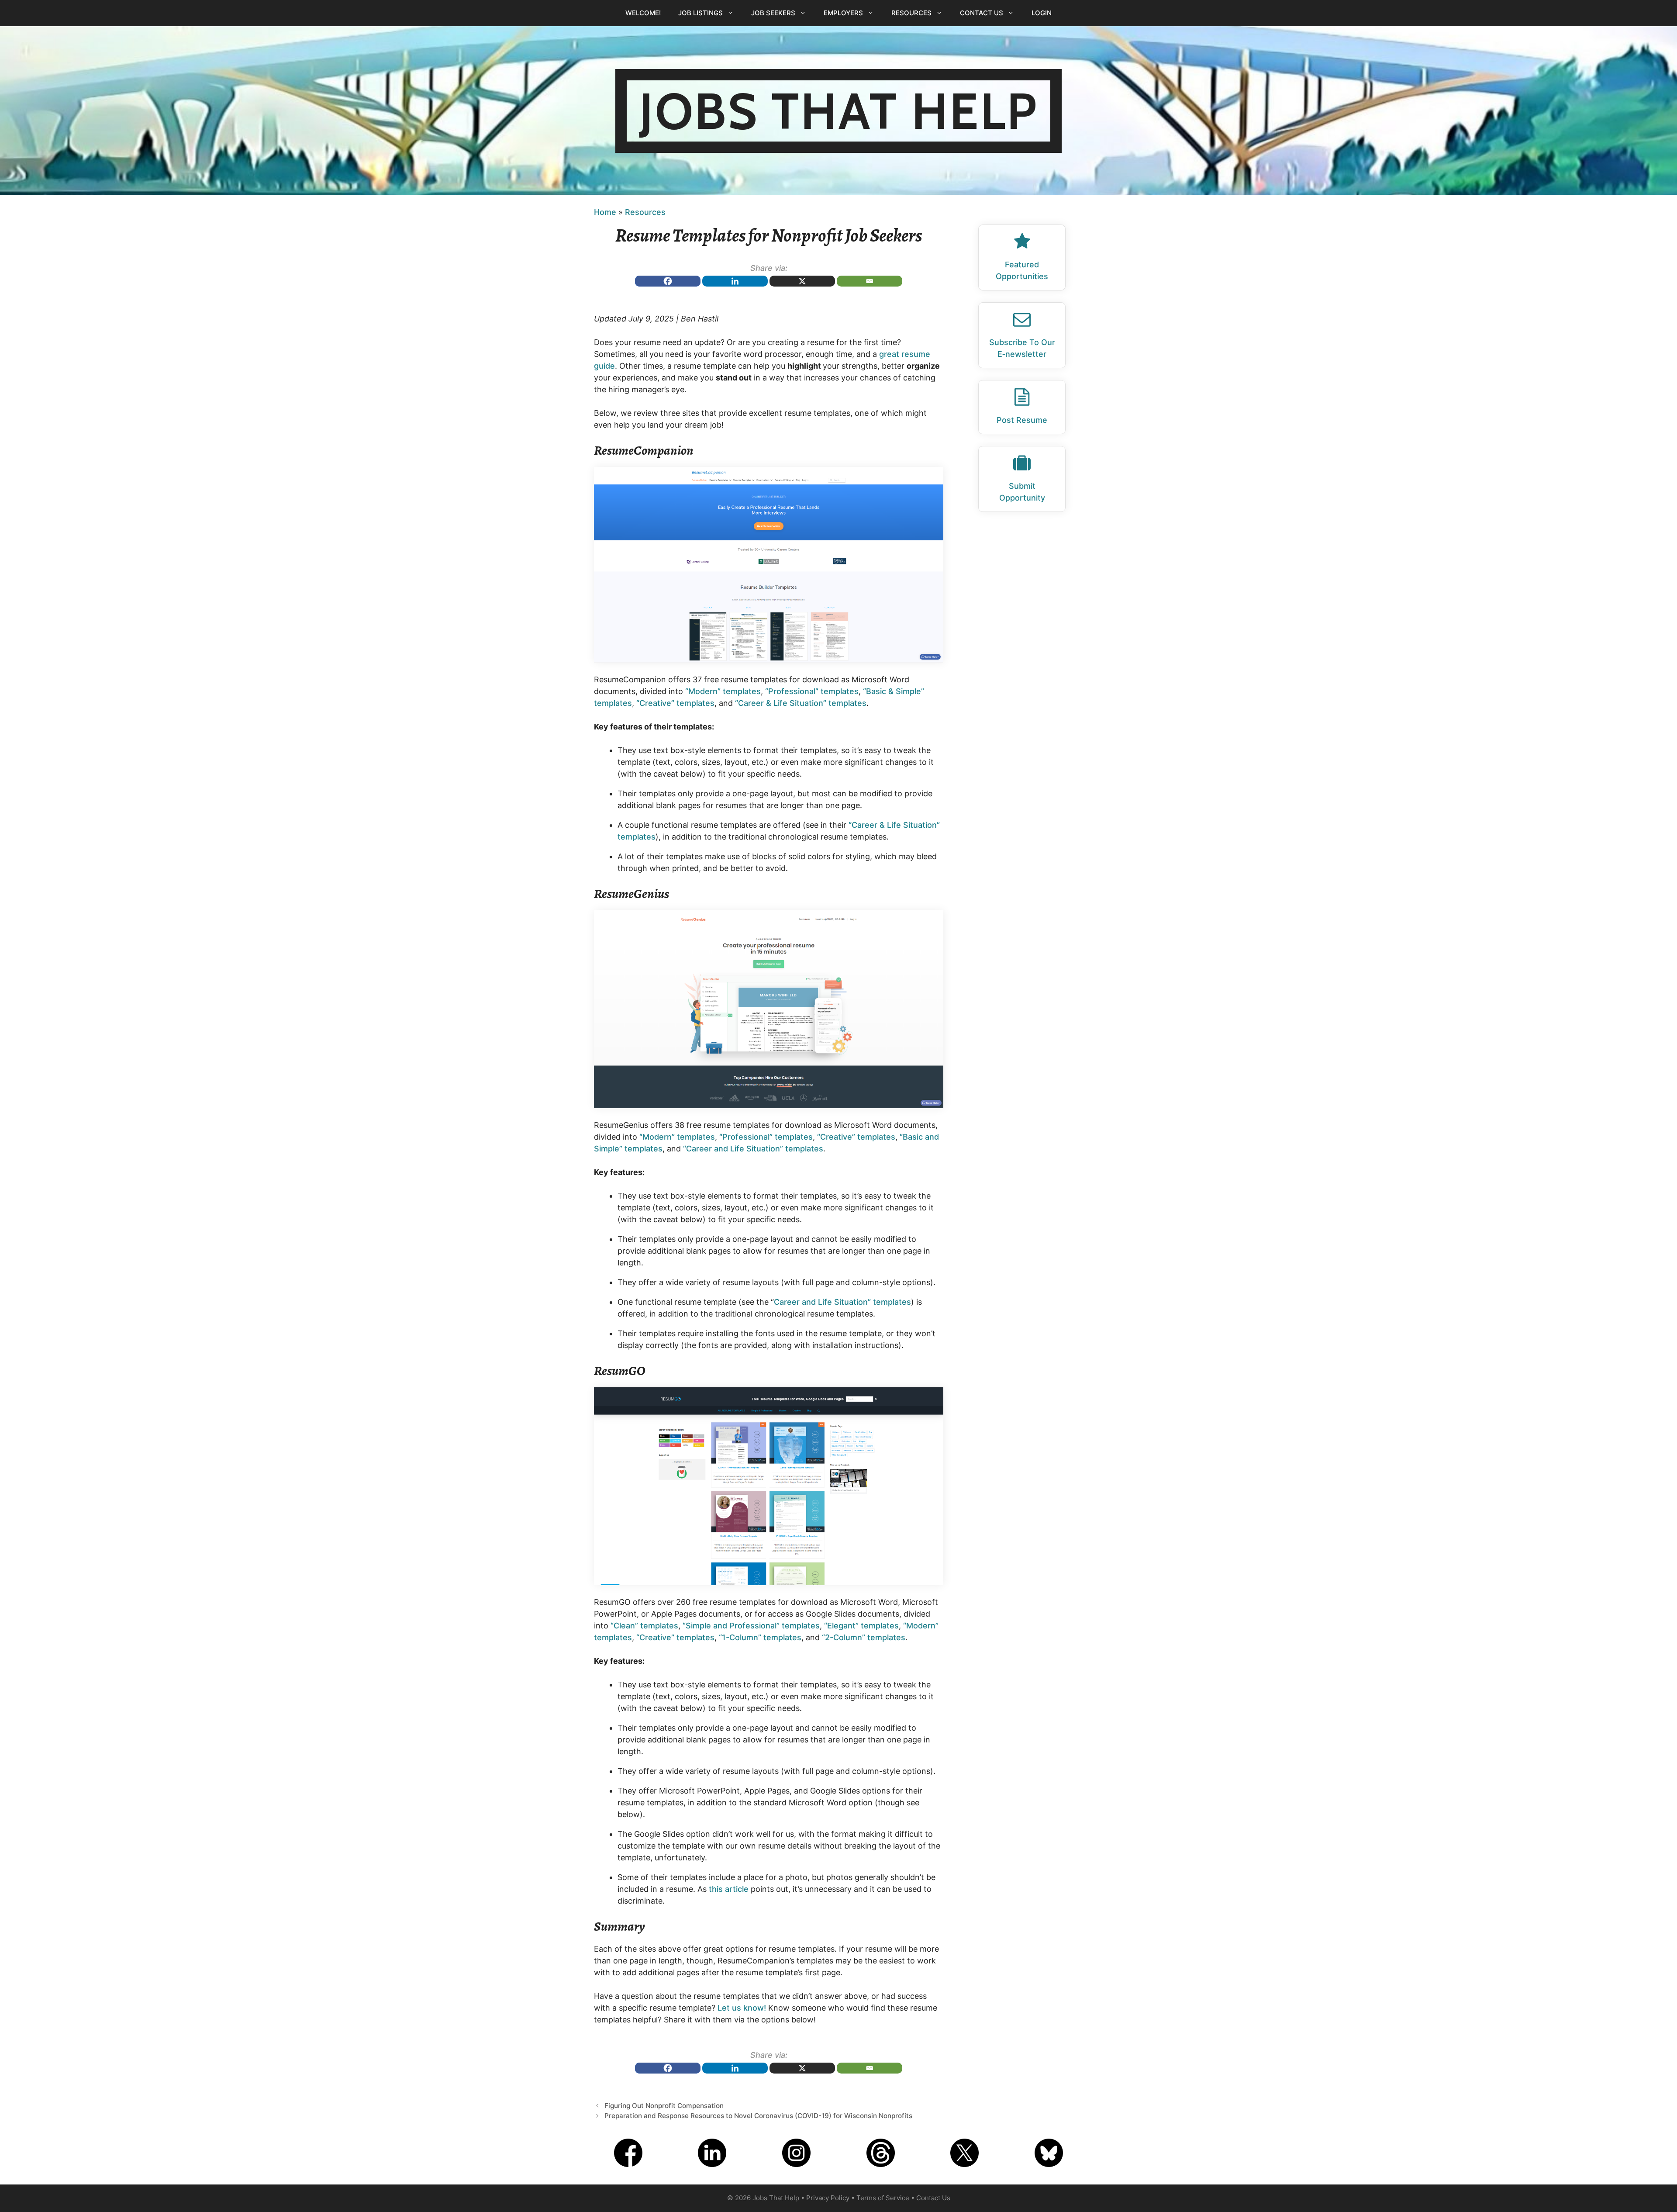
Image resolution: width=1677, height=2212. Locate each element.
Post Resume (1022, 420)
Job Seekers (773, 13)
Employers (843, 13)
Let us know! (742, 2008)
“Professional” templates (812, 691)
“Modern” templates (723, 691)
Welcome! (643, 13)
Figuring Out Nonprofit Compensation (664, 2106)
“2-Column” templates (864, 1637)
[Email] (870, 281)
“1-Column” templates (760, 1637)
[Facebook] (668, 281)
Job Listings (700, 13)
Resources (911, 13)
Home (605, 212)
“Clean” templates (644, 1626)
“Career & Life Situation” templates (801, 703)
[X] (802, 281)
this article (729, 1889)
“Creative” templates (675, 703)
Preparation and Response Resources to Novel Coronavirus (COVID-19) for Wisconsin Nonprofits (758, 2116)
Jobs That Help (838, 111)
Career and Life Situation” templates (842, 1302)
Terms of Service (883, 2198)
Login (1042, 13)
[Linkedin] (735, 281)
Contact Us (982, 13)
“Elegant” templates (861, 1626)
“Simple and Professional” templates (751, 1626)
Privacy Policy (828, 2198)
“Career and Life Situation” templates (753, 1149)
